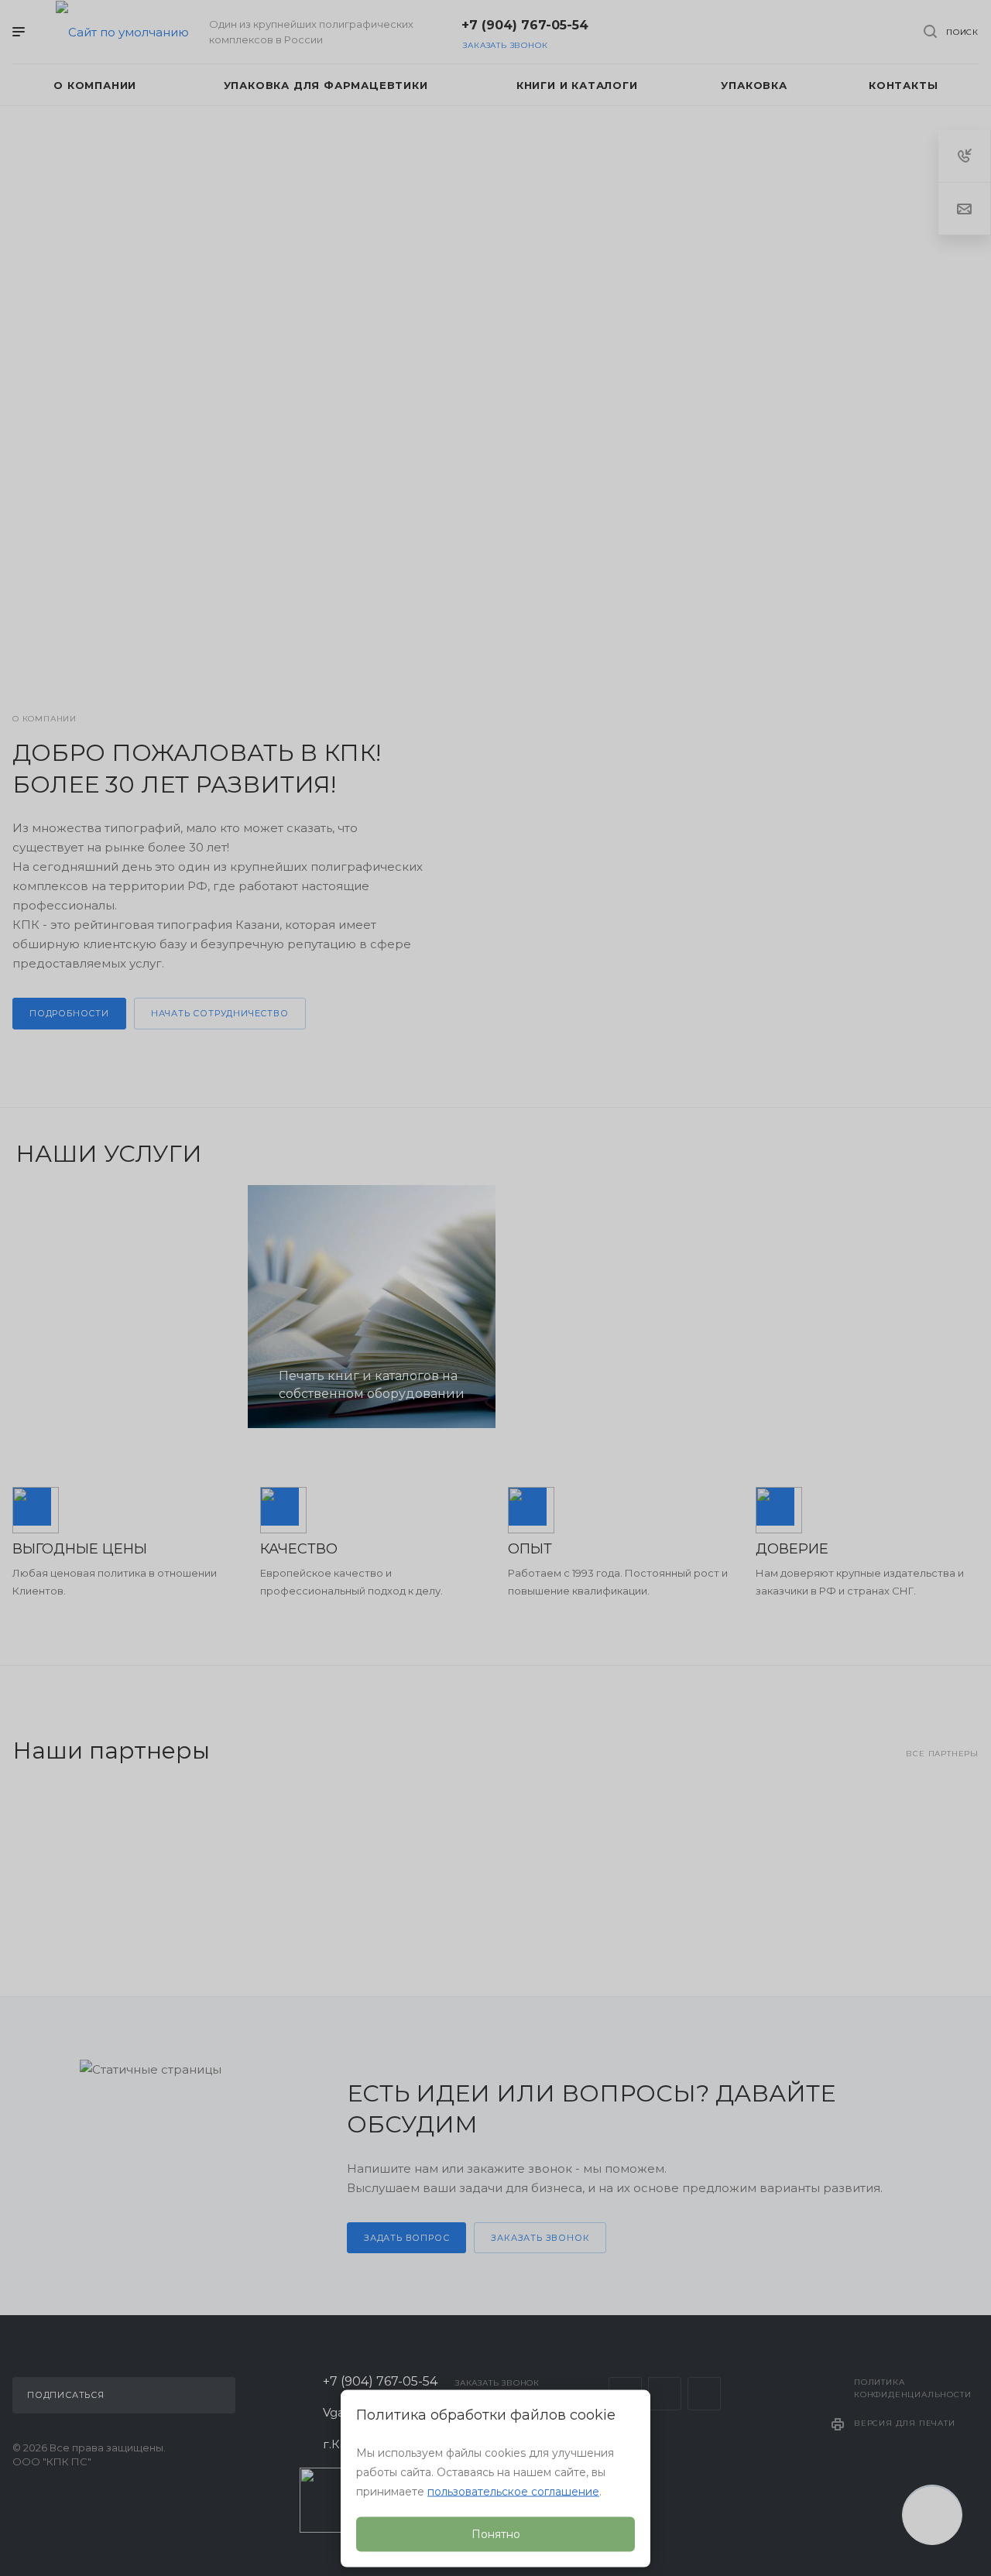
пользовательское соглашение (513, 2492)
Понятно (496, 2534)
